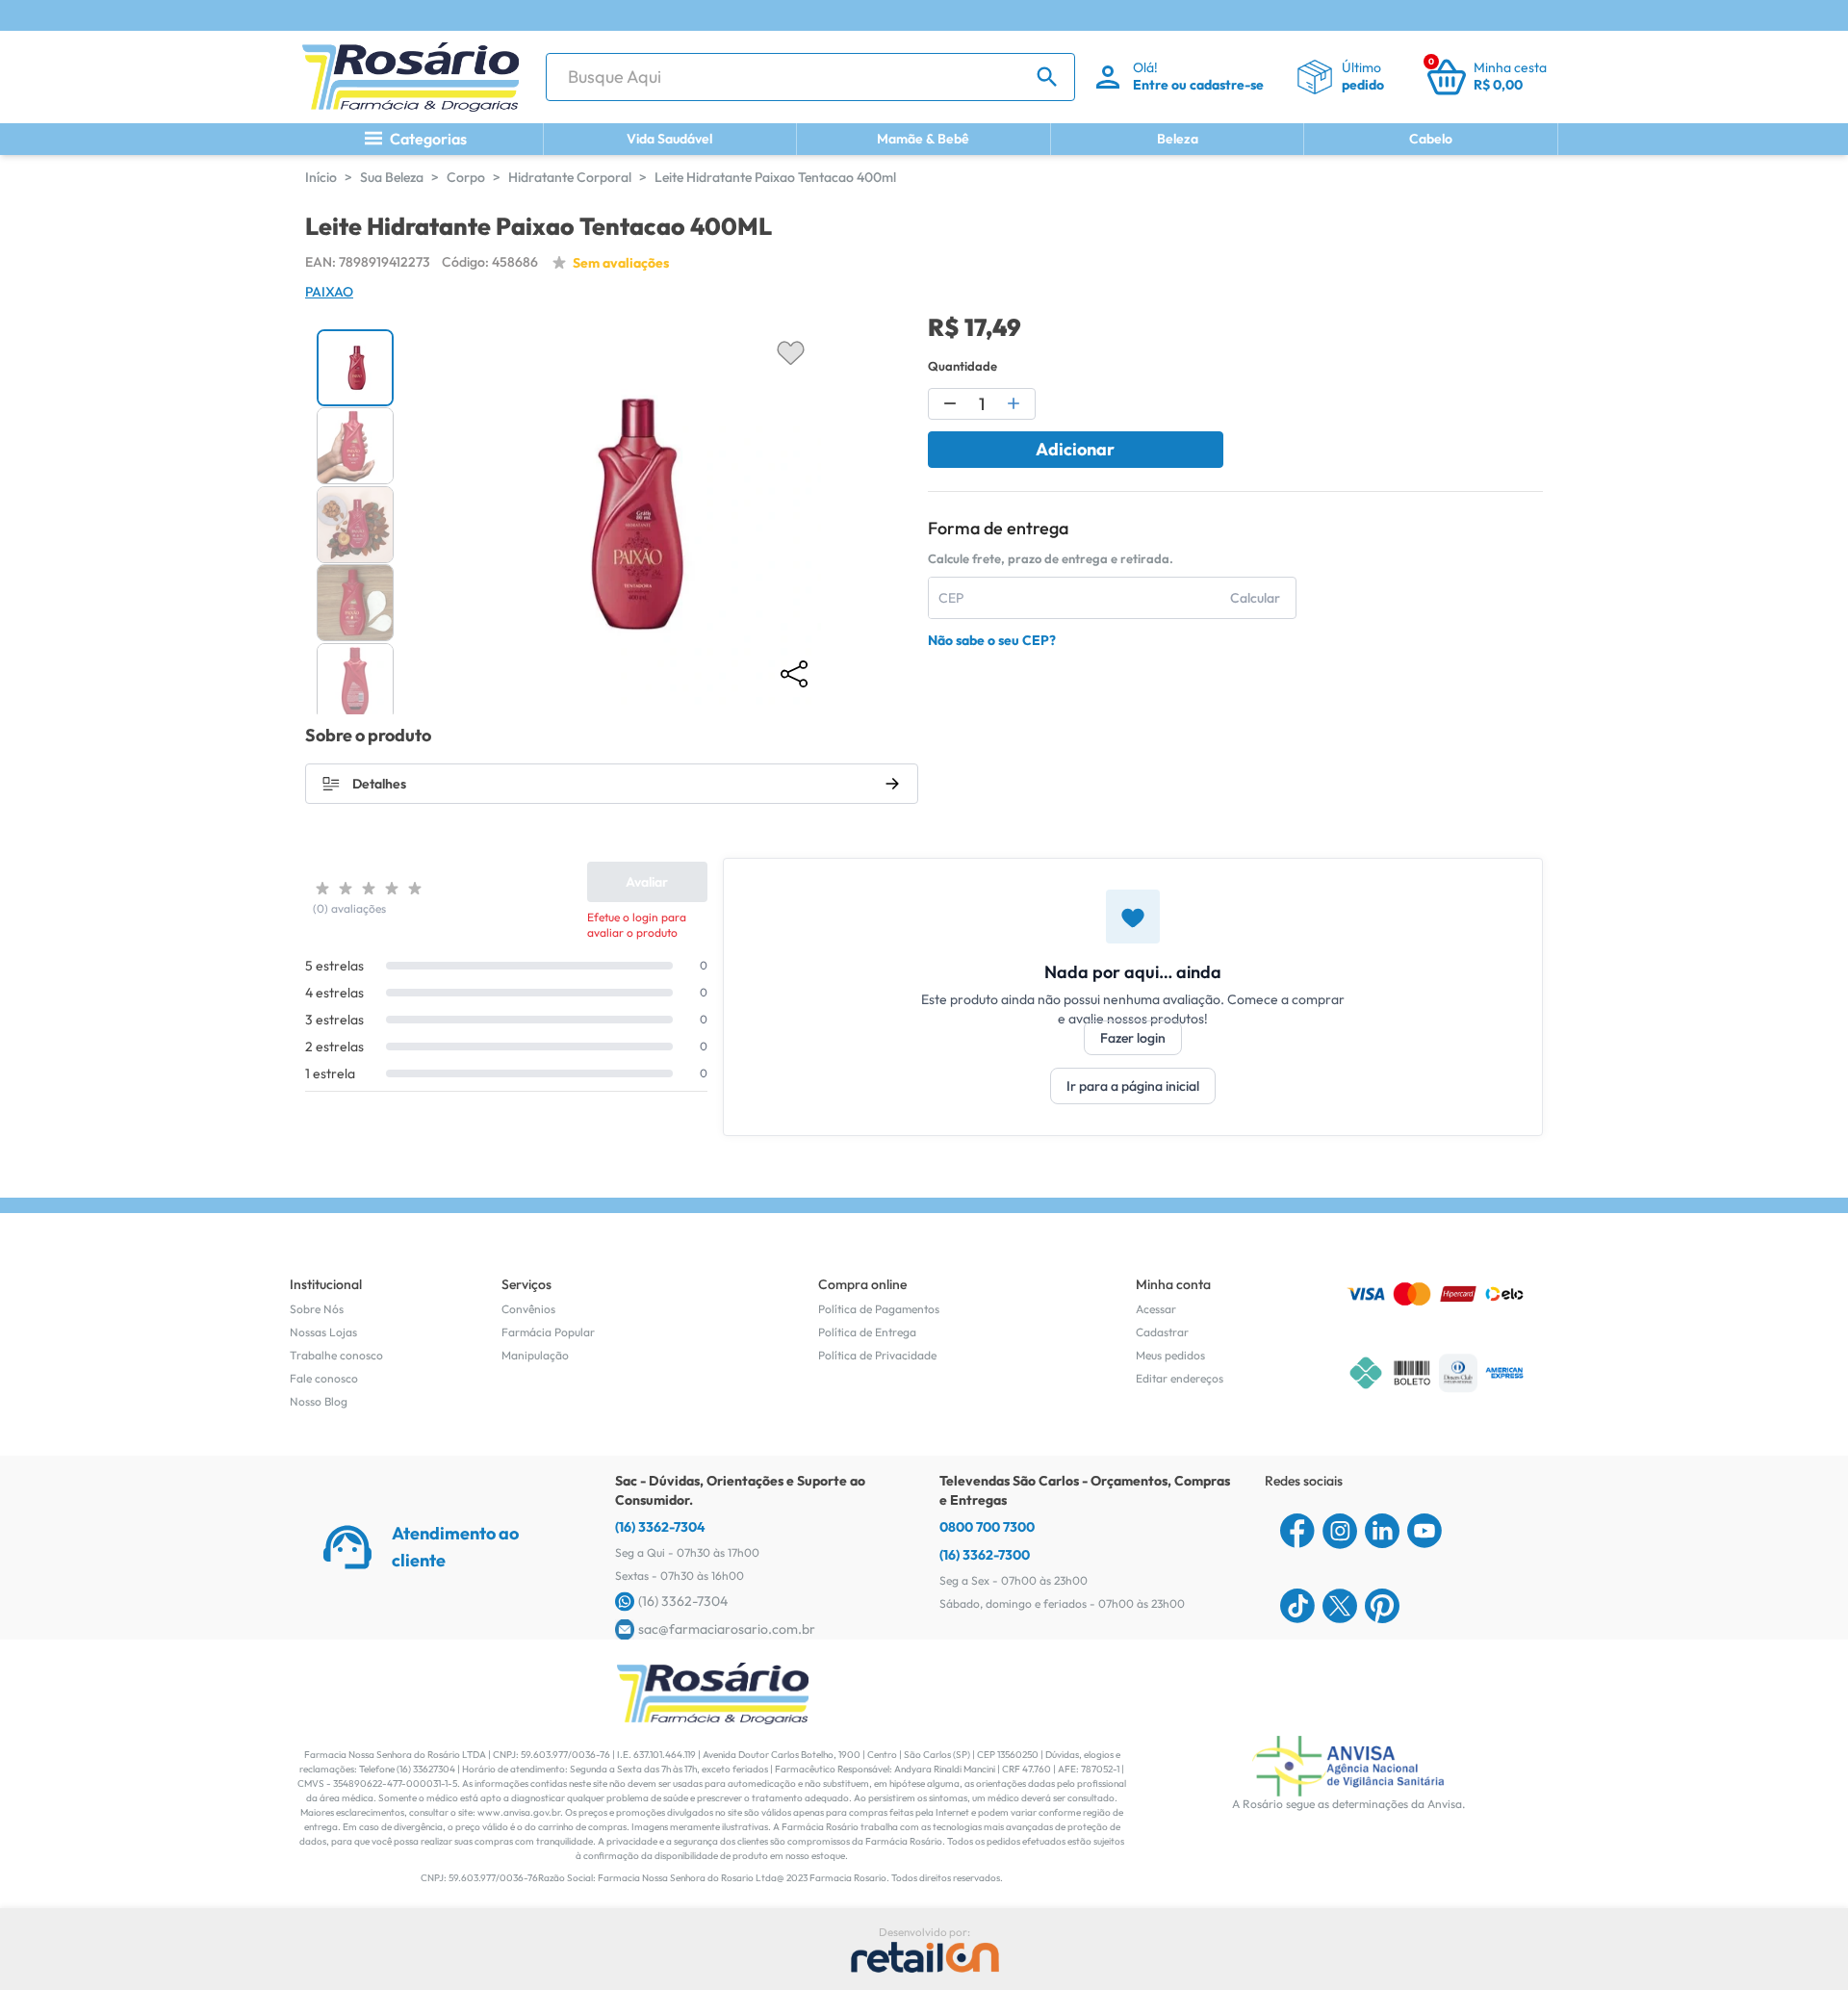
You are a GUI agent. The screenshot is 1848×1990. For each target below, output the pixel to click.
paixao (329, 292)
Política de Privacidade (877, 1355)
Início (321, 177)
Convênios (528, 1309)
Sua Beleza (392, 177)
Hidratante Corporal (570, 177)
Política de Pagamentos (879, 1309)
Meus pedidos (1170, 1355)
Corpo (466, 177)
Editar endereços (1180, 1378)
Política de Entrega (867, 1332)
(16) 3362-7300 (985, 1555)
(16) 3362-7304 (660, 1527)
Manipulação (535, 1355)
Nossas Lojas (323, 1332)
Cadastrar (1162, 1332)
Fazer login (1133, 1038)
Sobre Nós (317, 1309)
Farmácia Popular (548, 1332)
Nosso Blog (319, 1401)
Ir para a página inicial (1133, 1086)
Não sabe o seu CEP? (992, 640)
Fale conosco (324, 1378)
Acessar (1156, 1309)
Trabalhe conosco (336, 1355)
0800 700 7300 (987, 1527)
